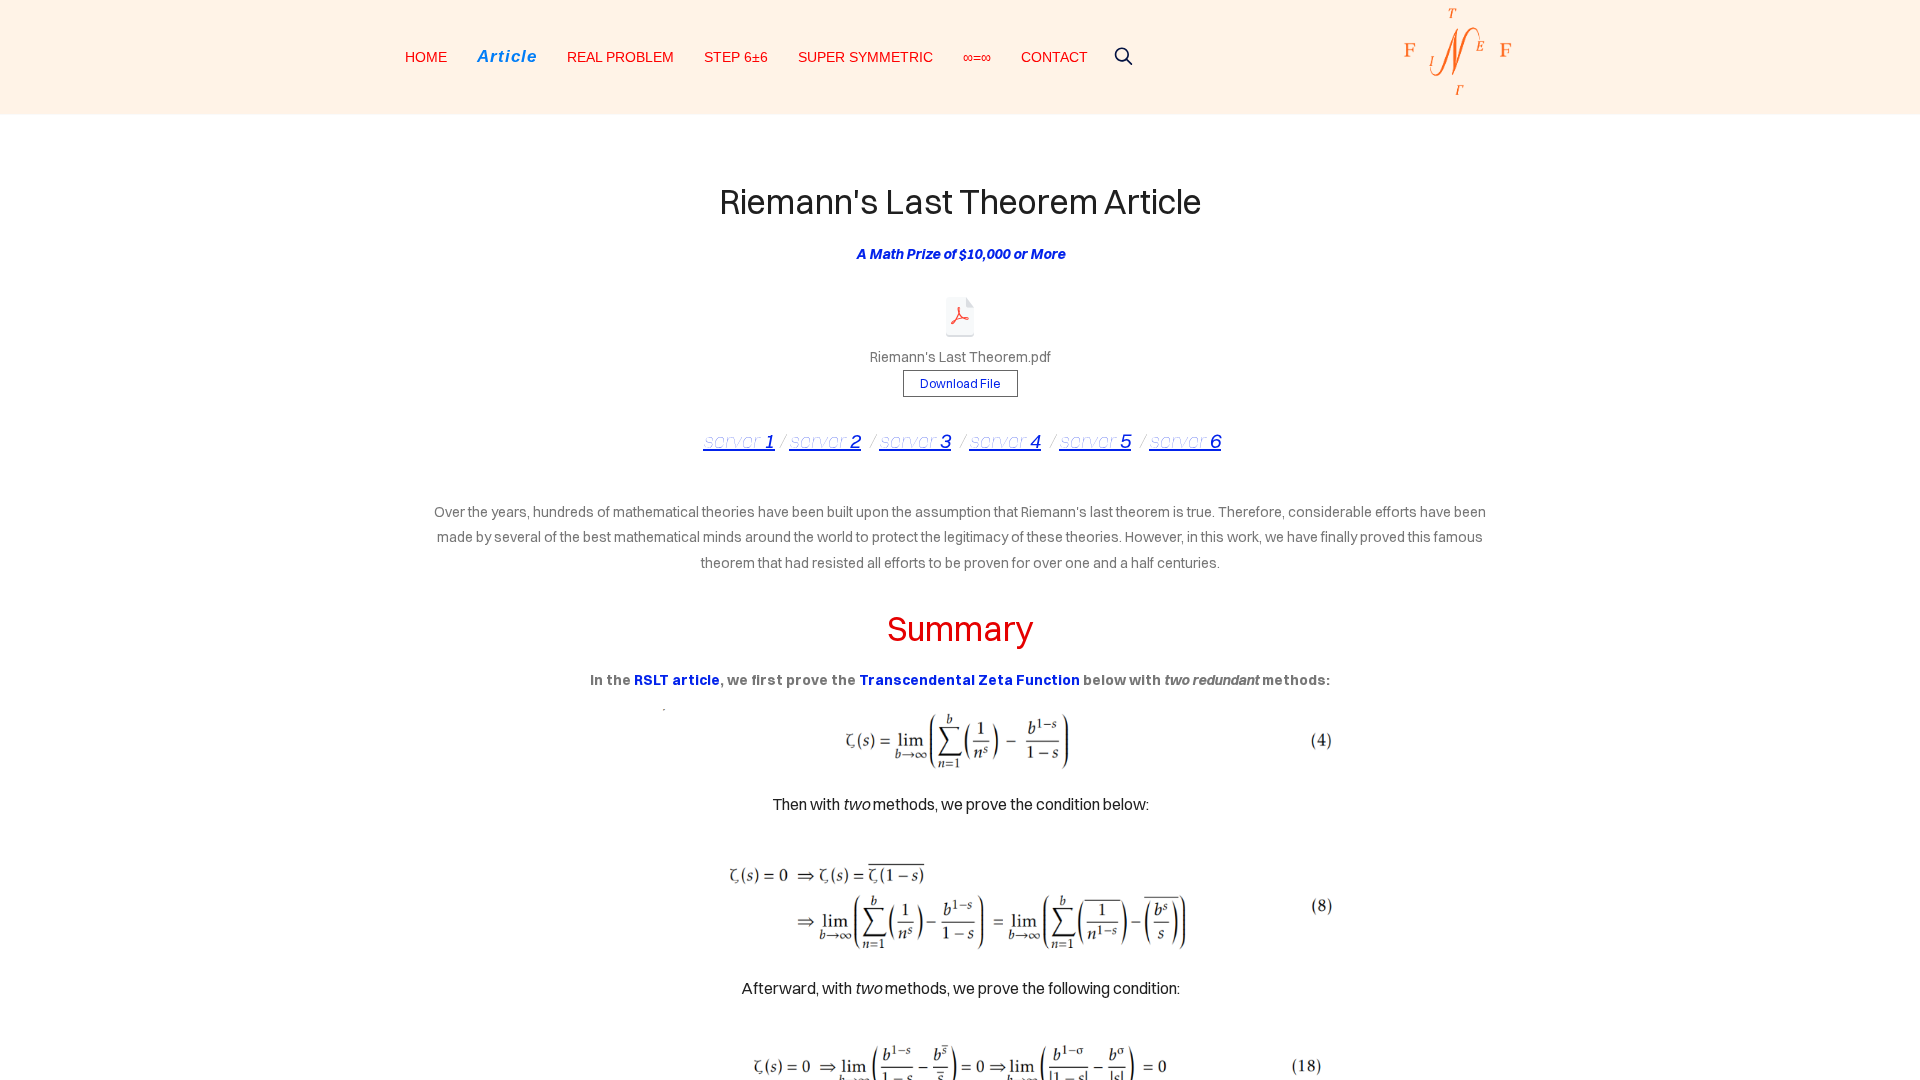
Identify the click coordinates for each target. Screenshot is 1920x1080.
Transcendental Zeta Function (969, 680)
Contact (1054, 57)
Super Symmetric (865, 57)
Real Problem (620, 57)
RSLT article (677, 680)
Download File (960, 383)
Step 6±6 (736, 57)
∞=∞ (977, 57)
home (426, 57)
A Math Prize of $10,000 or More (960, 254)
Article (507, 56)
